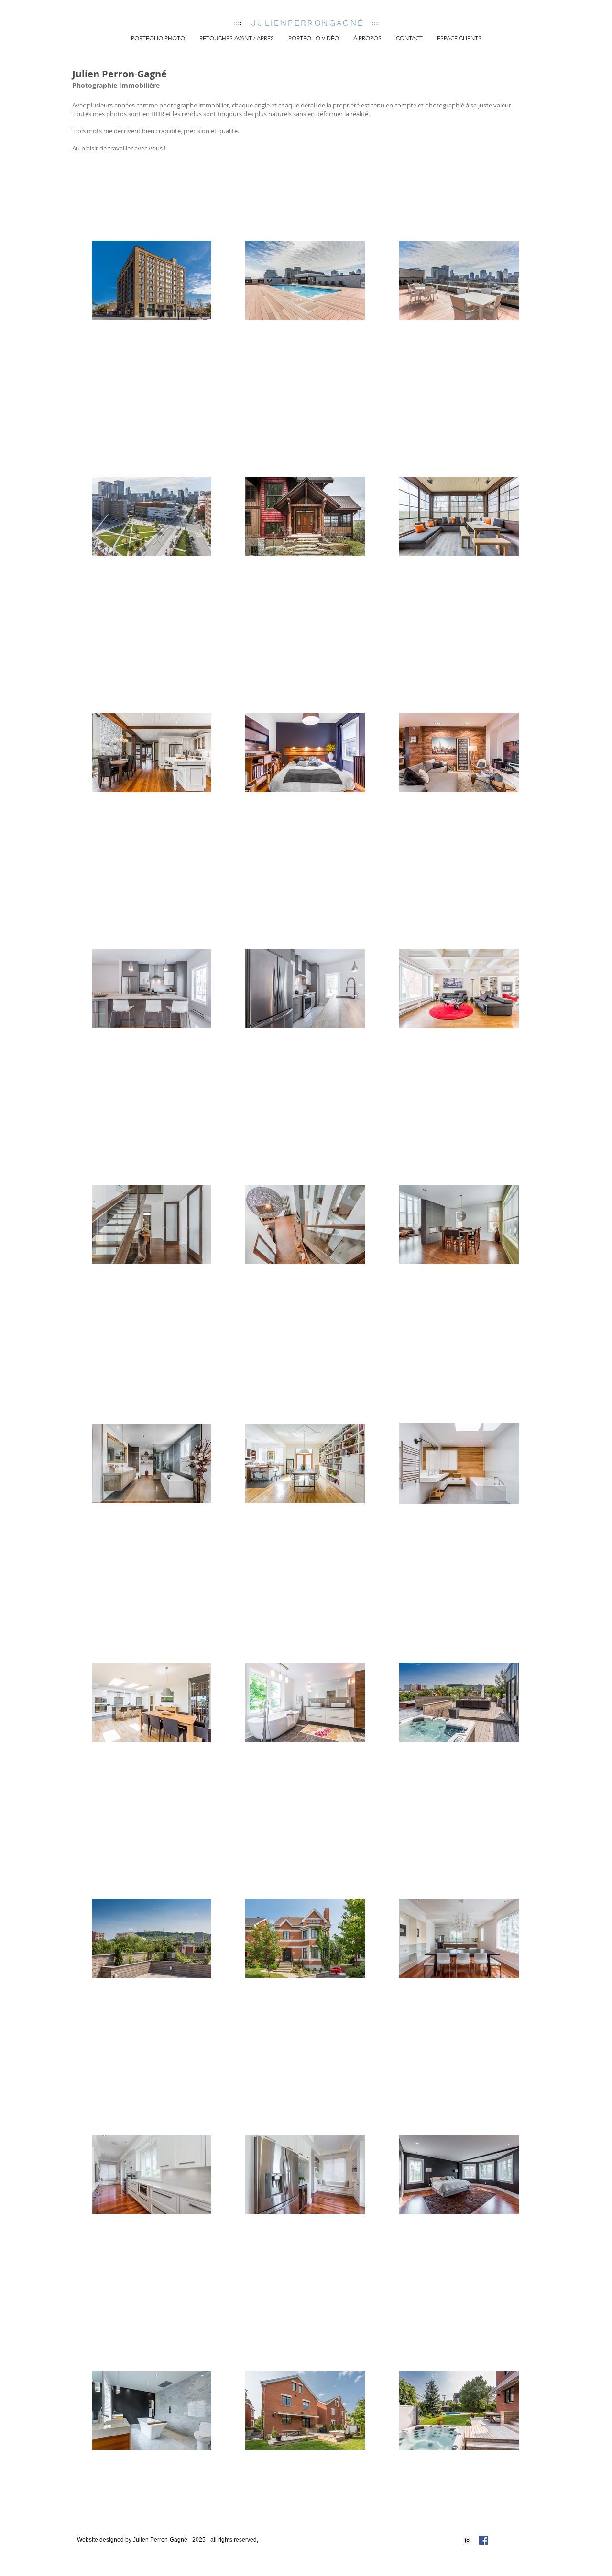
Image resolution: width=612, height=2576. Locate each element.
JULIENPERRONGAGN (305, 23)
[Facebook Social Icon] (484, 2540)
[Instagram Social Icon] (468, 2540)
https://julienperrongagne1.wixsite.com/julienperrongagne (160, 2547)
